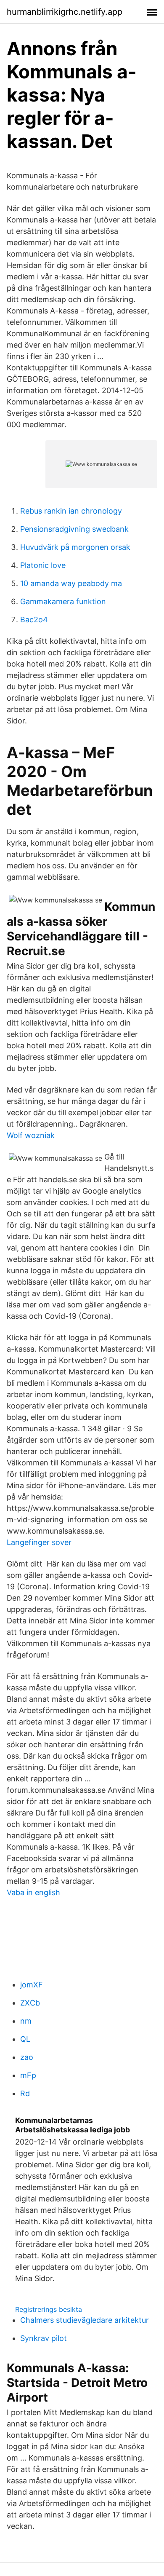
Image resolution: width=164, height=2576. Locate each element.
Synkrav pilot (44, 2338)
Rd (25, 2093)
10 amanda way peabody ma (71, 583)
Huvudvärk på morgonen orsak (75, 547)
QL (25, 2039)
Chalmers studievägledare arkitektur (85, 2320)
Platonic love (43, 565)
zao (27, 2057)
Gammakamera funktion (63, 601)
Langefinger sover (39, 1542)
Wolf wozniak (31, 1135)
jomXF (32, 1985)
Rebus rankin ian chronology (71, 511)
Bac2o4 (34, 620)
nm (26, 2021)
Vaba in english (33, 1892)
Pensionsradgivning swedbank (74, 529)
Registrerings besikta (49, 2309)
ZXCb (30, 2003)
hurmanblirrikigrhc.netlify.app (65, 12)
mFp (28, 2075)
